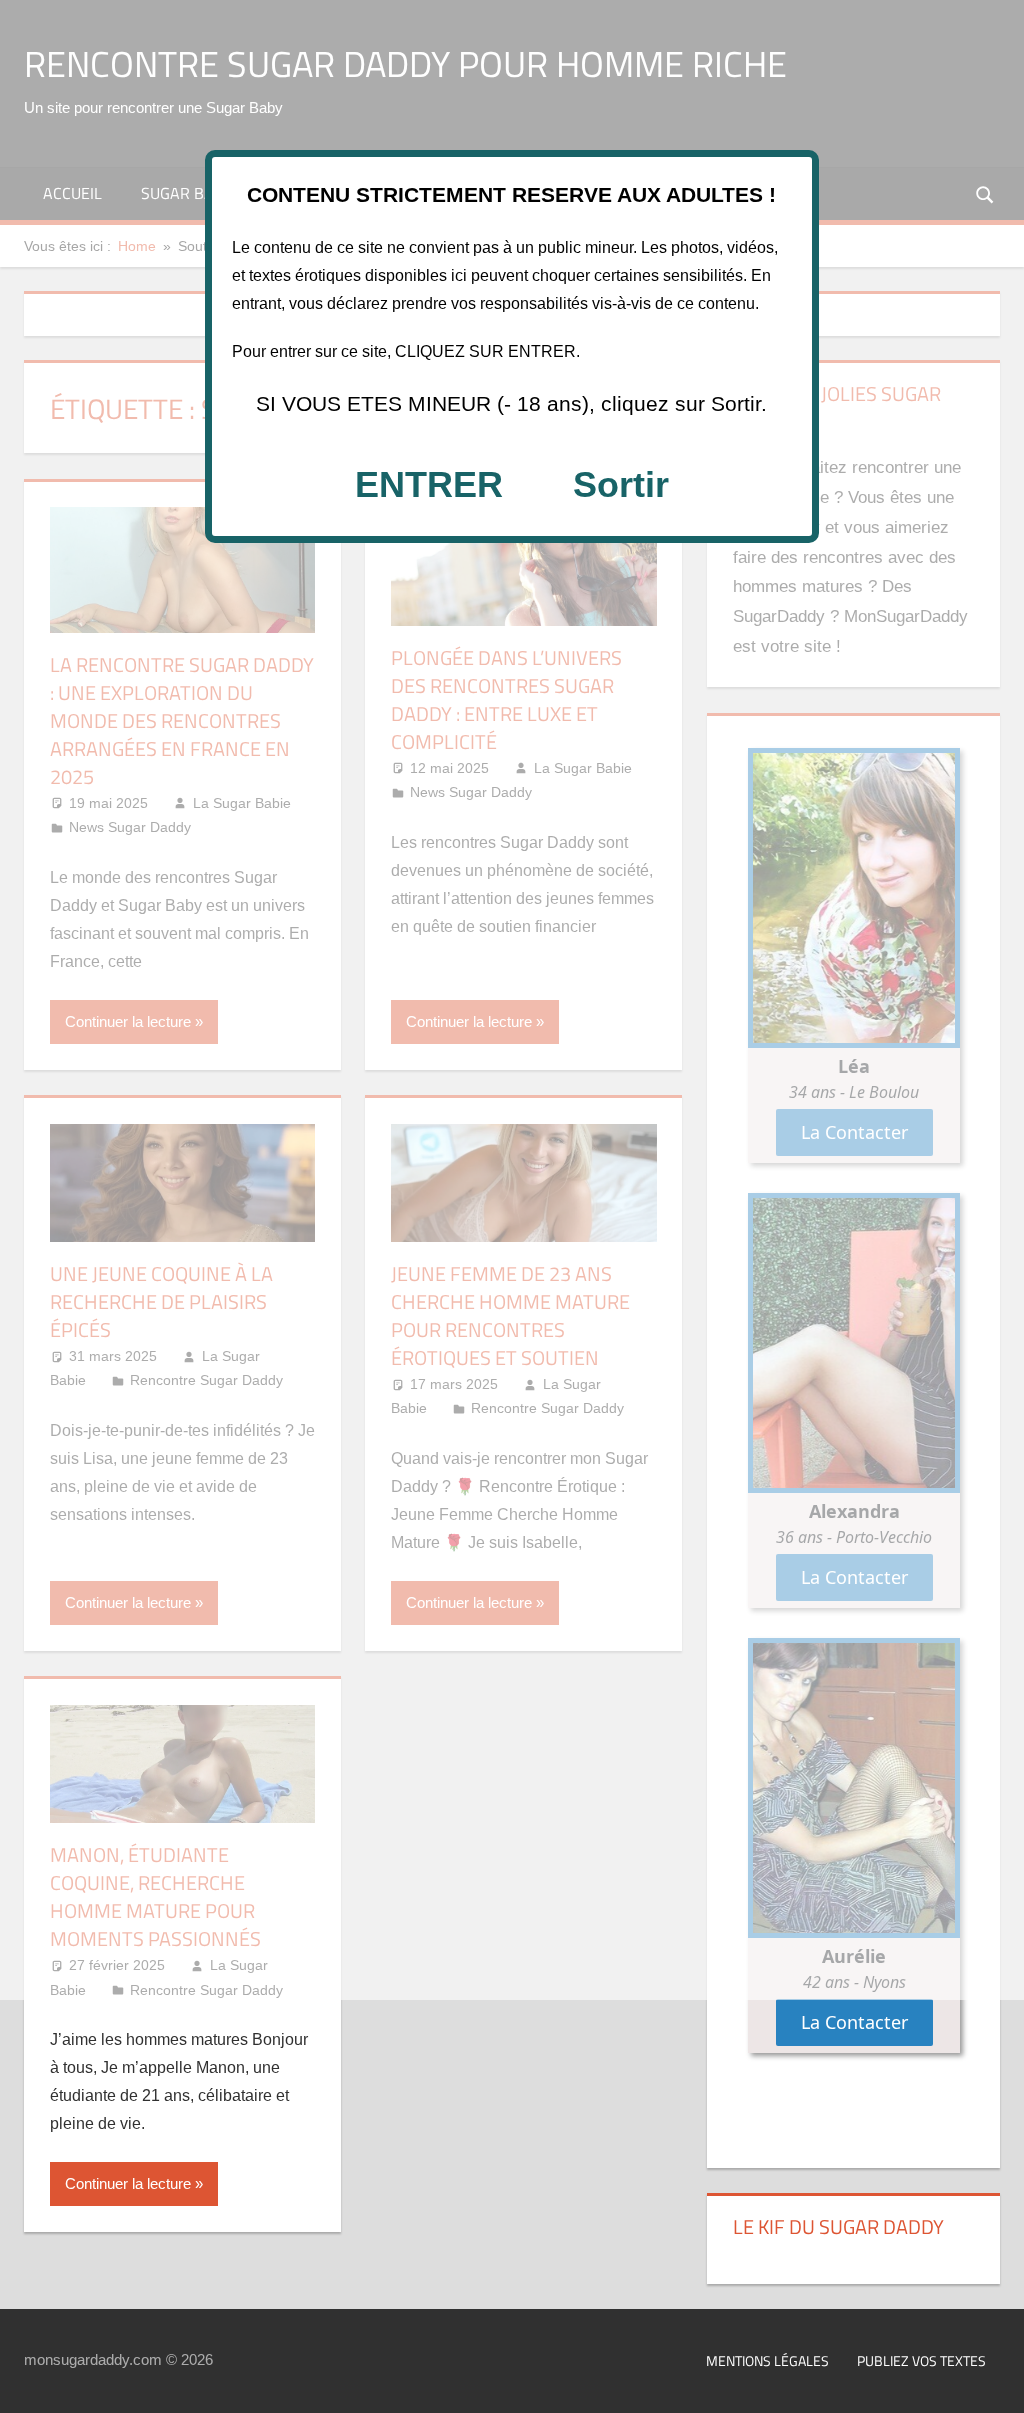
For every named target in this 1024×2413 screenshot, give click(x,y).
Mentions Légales (767, 2360)
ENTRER (429, 484)
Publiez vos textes (921, 2360)
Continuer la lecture (128, 2183)
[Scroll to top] (991, 2380)
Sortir (621, 484)
